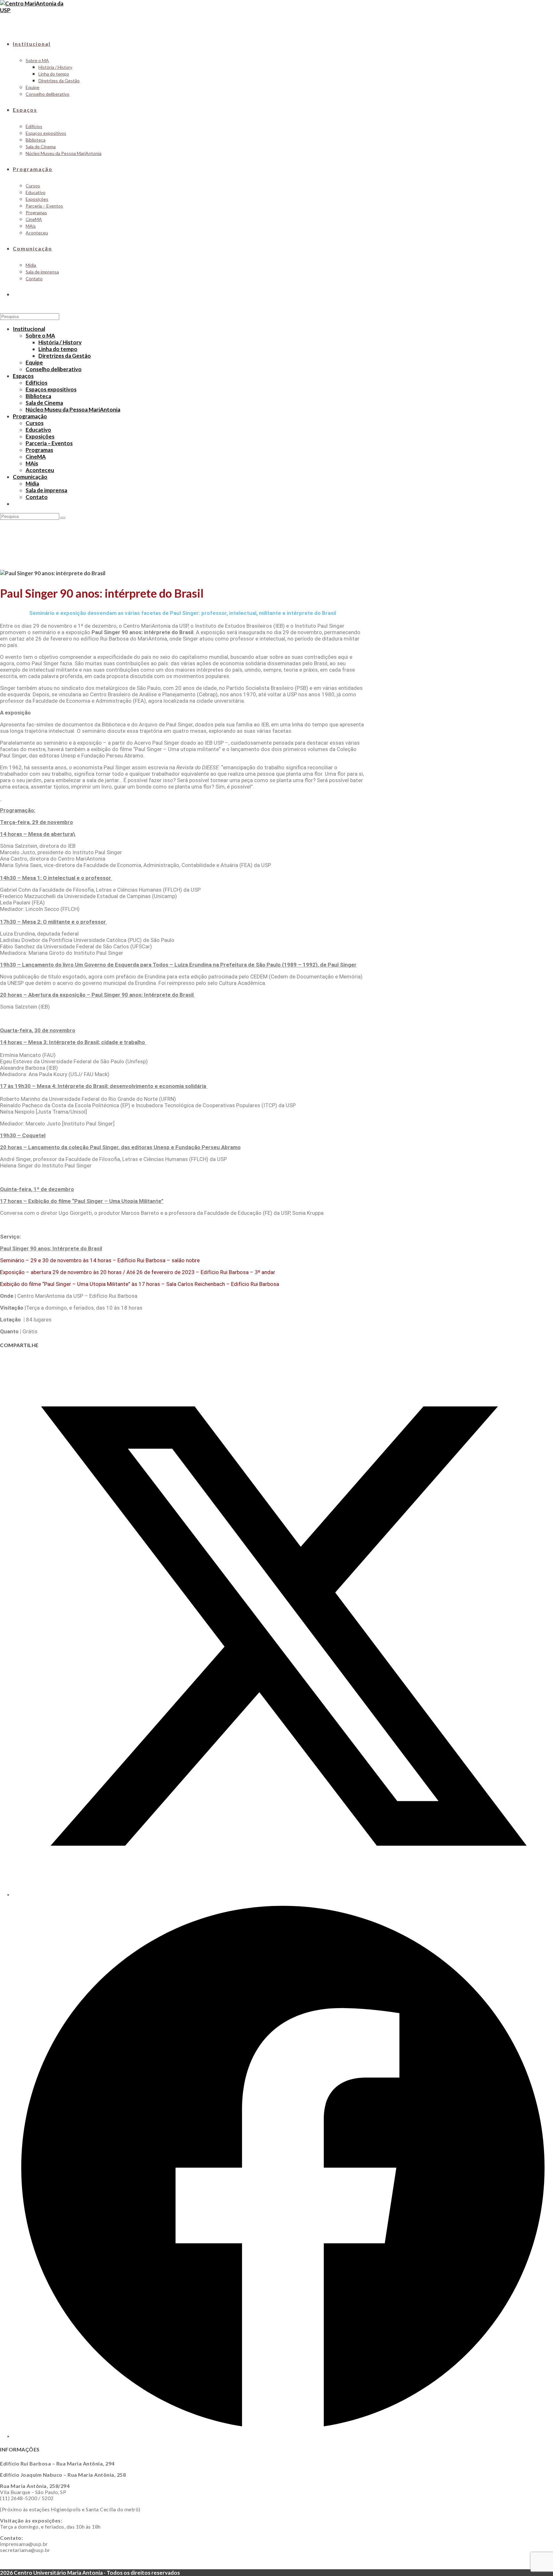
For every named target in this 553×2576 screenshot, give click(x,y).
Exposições (40, 436)
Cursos (35, 423)
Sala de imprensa (46, 490)
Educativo (38, 430)
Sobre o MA (40, 335)
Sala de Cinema (44, 403)
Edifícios (36, 383)
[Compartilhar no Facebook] (283, 2436)
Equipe (34, 362)
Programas (39, 450)
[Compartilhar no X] (283, 1894)
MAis (32, 463)
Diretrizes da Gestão (65, 356)
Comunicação (30, 477)
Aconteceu (40, 470)
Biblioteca (38, 396)
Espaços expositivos (51, 389)
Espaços (23, 376)
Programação (30, 416)
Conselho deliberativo (54, 369)
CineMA (36, 457)
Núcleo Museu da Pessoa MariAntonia (73, 409)
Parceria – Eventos (49, 443)
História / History (60, 342)
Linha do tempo (58, 349)
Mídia (32, 483)
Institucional (29, 329)
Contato (37, 497)
